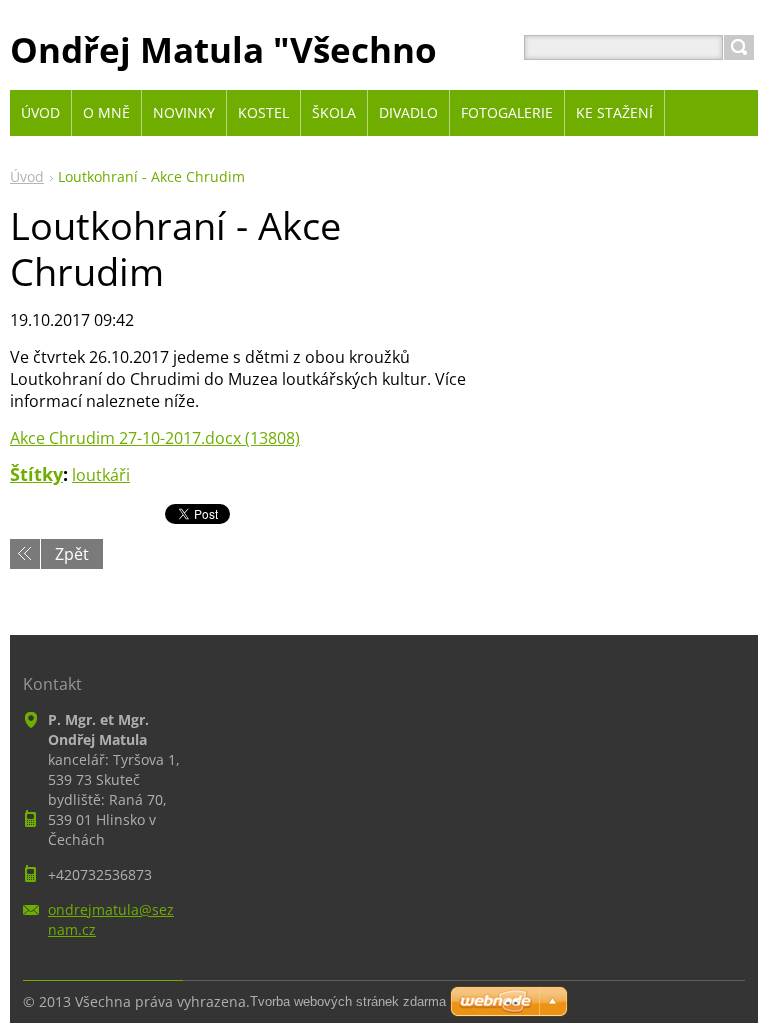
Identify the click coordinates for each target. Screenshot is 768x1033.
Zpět (72, 554)
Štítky (36, 474)
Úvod (27, 176)
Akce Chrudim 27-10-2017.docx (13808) (155, 438)
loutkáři (101, 475)
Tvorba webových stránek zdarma (348, 1001)
